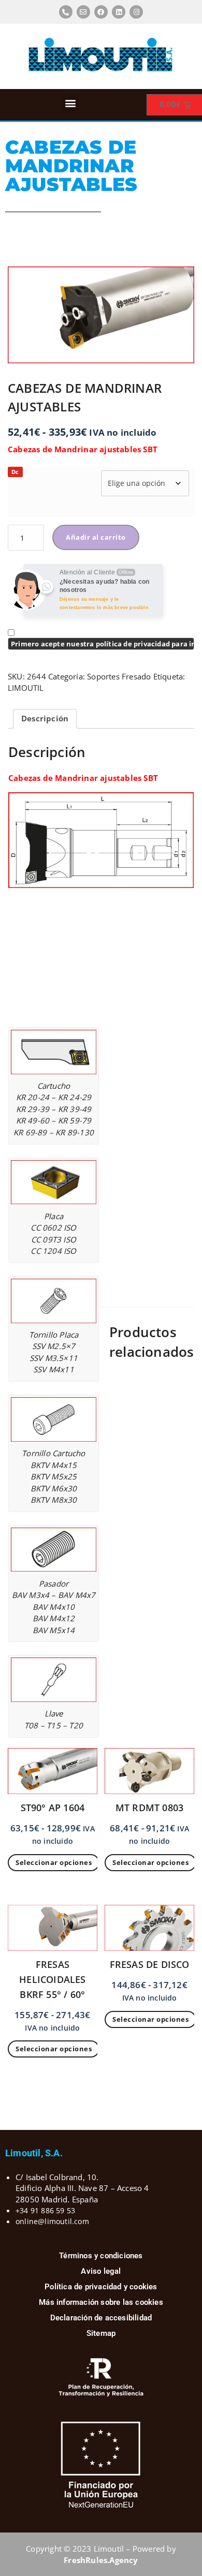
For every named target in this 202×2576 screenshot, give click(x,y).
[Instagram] (136, 12)
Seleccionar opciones (54, 1862)
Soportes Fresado (119, 676)
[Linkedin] (119, 12)
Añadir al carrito (96, 537)
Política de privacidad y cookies (101, 2287)
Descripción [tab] (45, 718)
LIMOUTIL (26, 688)
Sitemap (101, 2333)
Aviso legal (101, 2271)
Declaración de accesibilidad (101, 2318)
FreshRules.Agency (101, 2560)
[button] (71, 103)
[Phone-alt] (66, 12)
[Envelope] (83, 12)
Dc (15, 472)
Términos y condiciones (101, 2256)
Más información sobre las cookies (101, 2302)
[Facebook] (101, 12)
